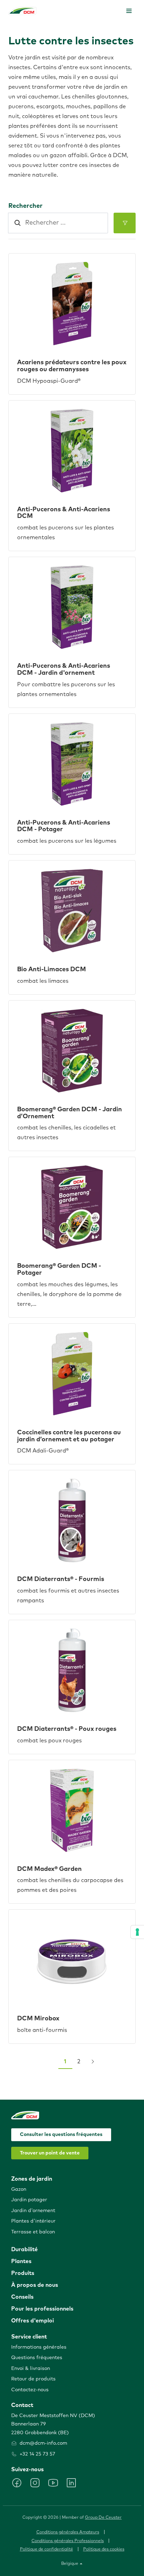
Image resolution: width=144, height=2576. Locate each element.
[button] (125, 223)
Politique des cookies (104, 2549)
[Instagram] (35, 2483)
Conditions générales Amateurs (68, 2532)
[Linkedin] (71, 2483)
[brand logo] (22, 11)
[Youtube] (53, 2483)
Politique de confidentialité (46, 2549)
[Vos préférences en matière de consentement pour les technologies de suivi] (137, 1932)
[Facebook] (17, 2483)
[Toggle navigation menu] (129, 11)
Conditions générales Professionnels (68, 2541)
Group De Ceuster (103, 2518)
